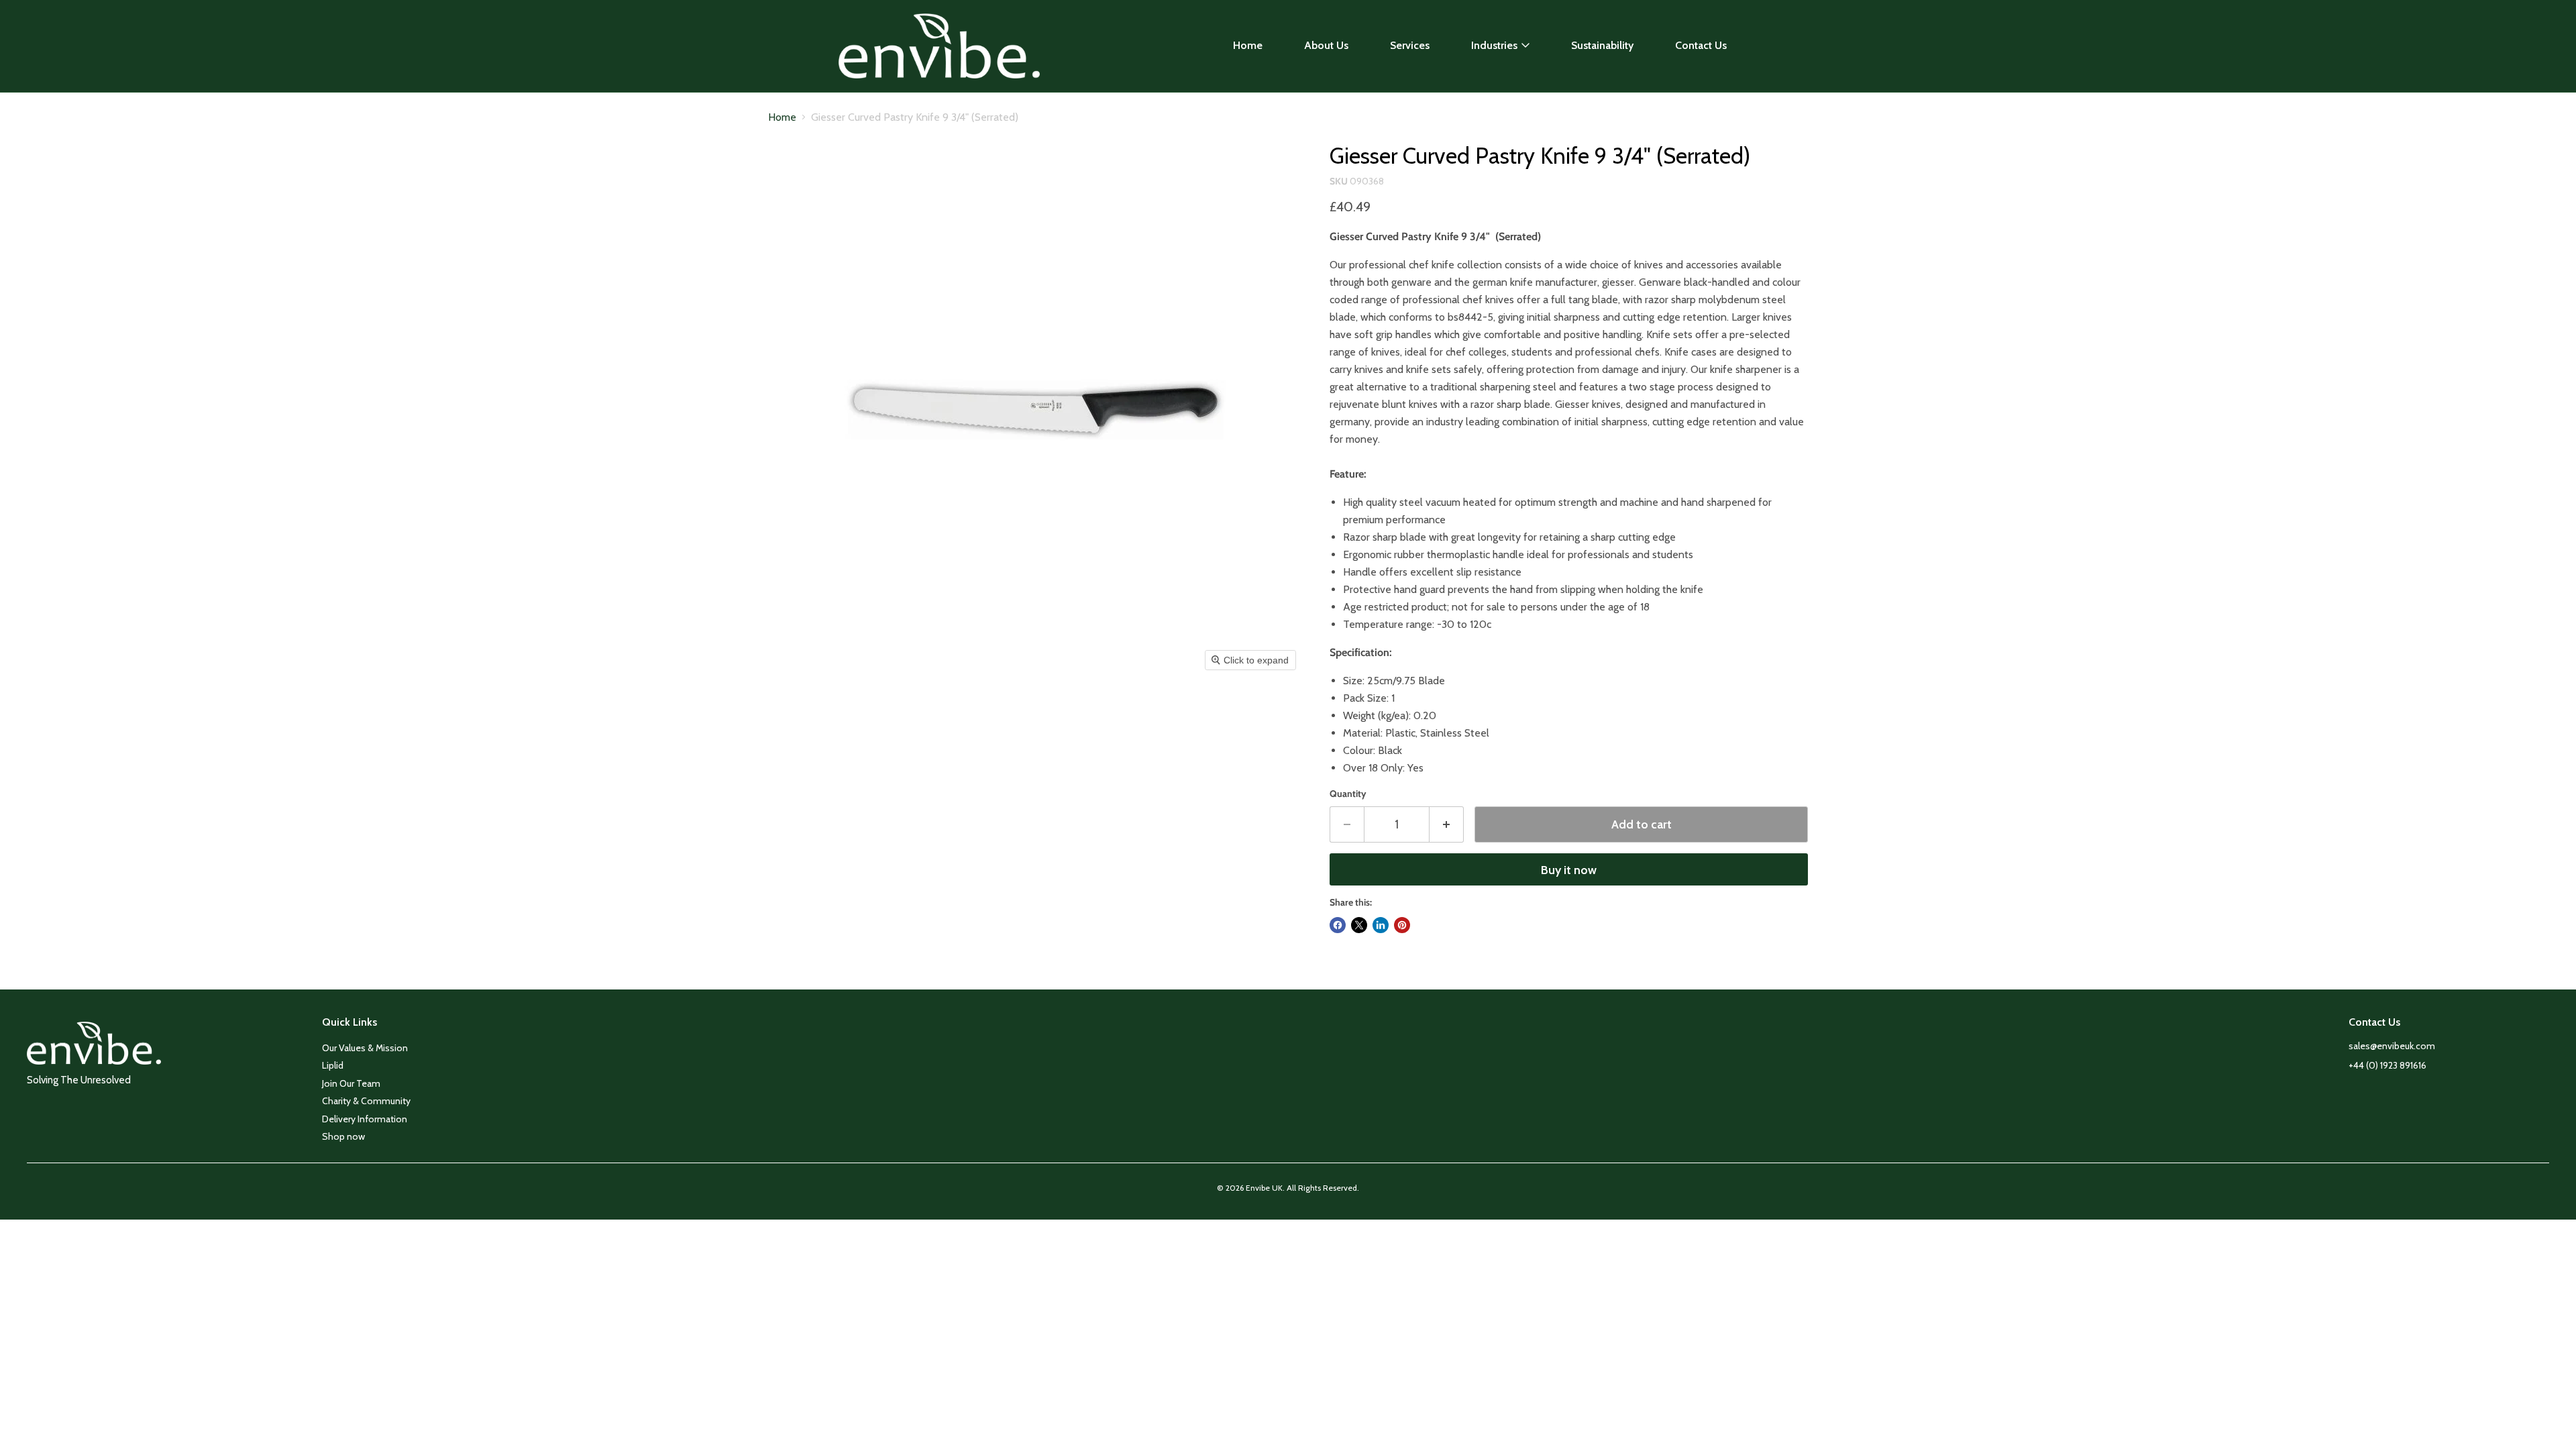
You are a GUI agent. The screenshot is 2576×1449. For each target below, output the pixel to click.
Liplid (333, 1065)
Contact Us (1701, 45)
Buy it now (1569, 870)
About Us (1326, 45)
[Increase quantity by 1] (1447, 825)
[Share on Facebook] (1338, 925)
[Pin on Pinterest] (1402, 925)
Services (1410, 45)
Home (1248, 45)
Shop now (343, 1136)
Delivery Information (365, 1119)
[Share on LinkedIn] (1381, 925)
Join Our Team (351, 1083)
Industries (1494, 45)
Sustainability (1602, 45)
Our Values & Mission (365, 1048)
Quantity (1348, 794)
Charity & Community (366, 1101)
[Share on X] (1359, 925)
